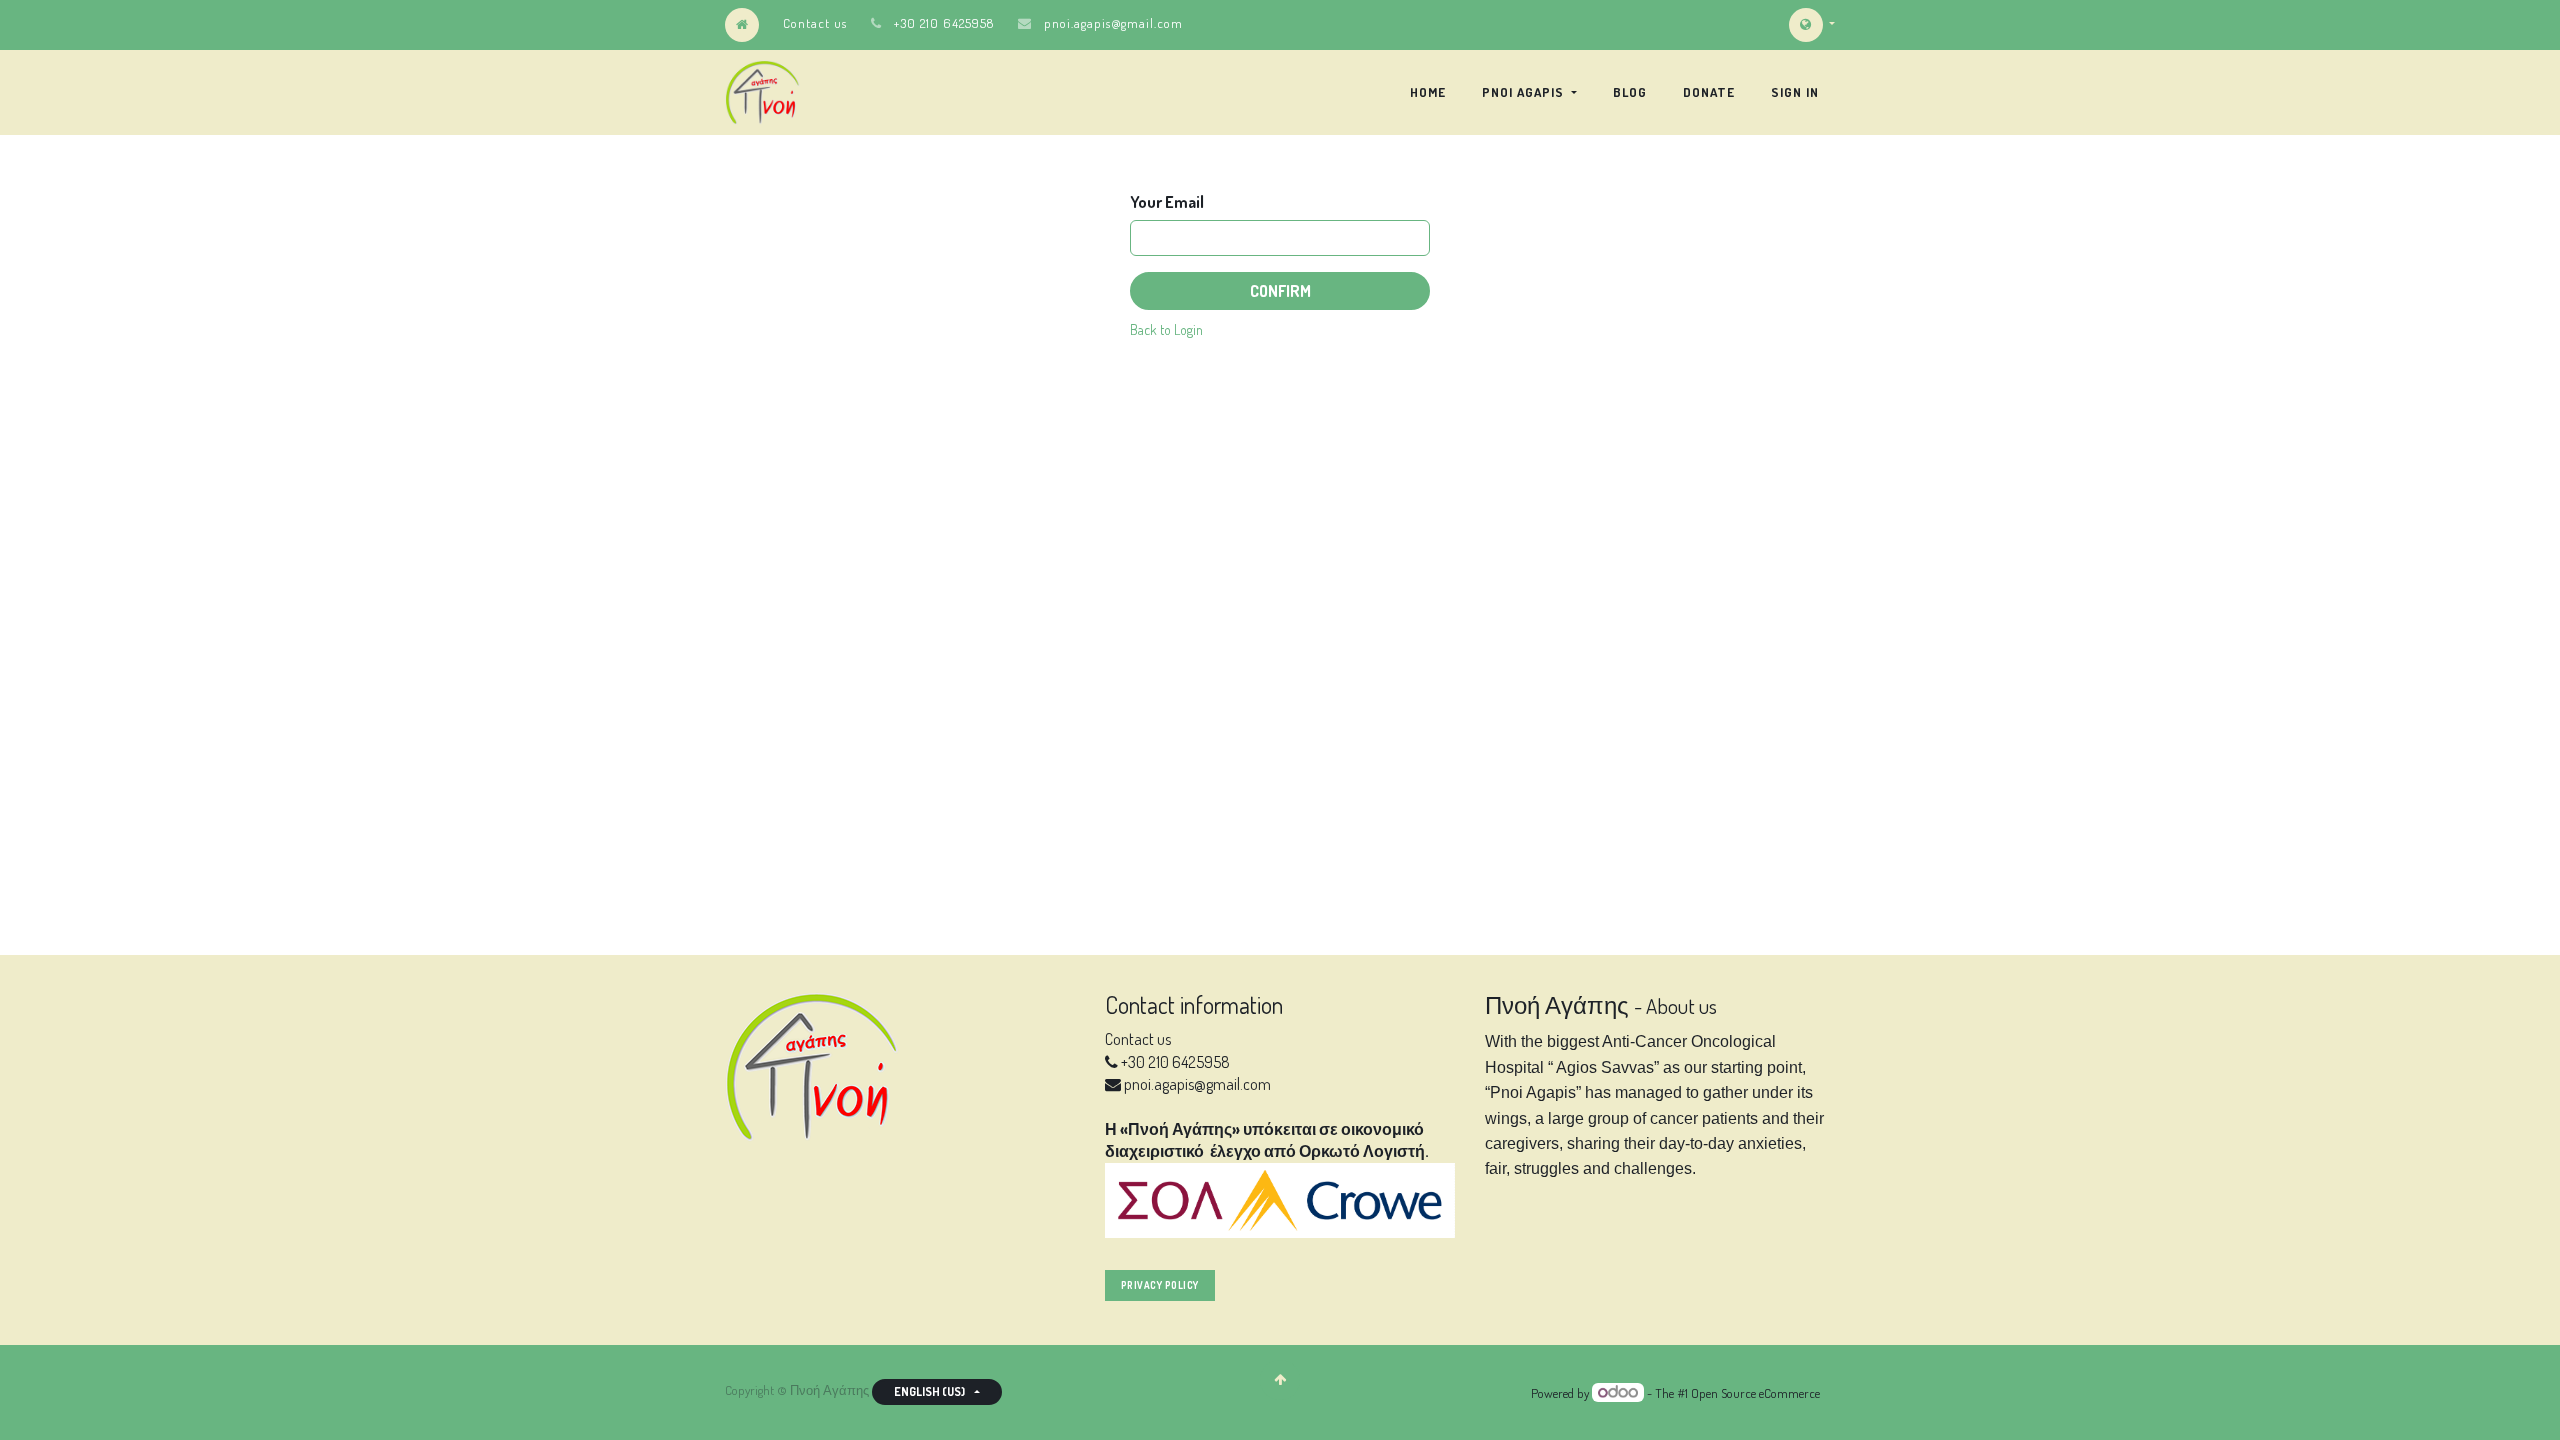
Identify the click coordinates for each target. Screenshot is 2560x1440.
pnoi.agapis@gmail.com (1113, 23)
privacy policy (1160, 1285)
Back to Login (1166, 329)
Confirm (1280, 291)
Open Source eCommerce (1755, 1393)
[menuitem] (1428, 92)
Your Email (1167, 202)
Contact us (815, 23)
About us (1681, 1006)
